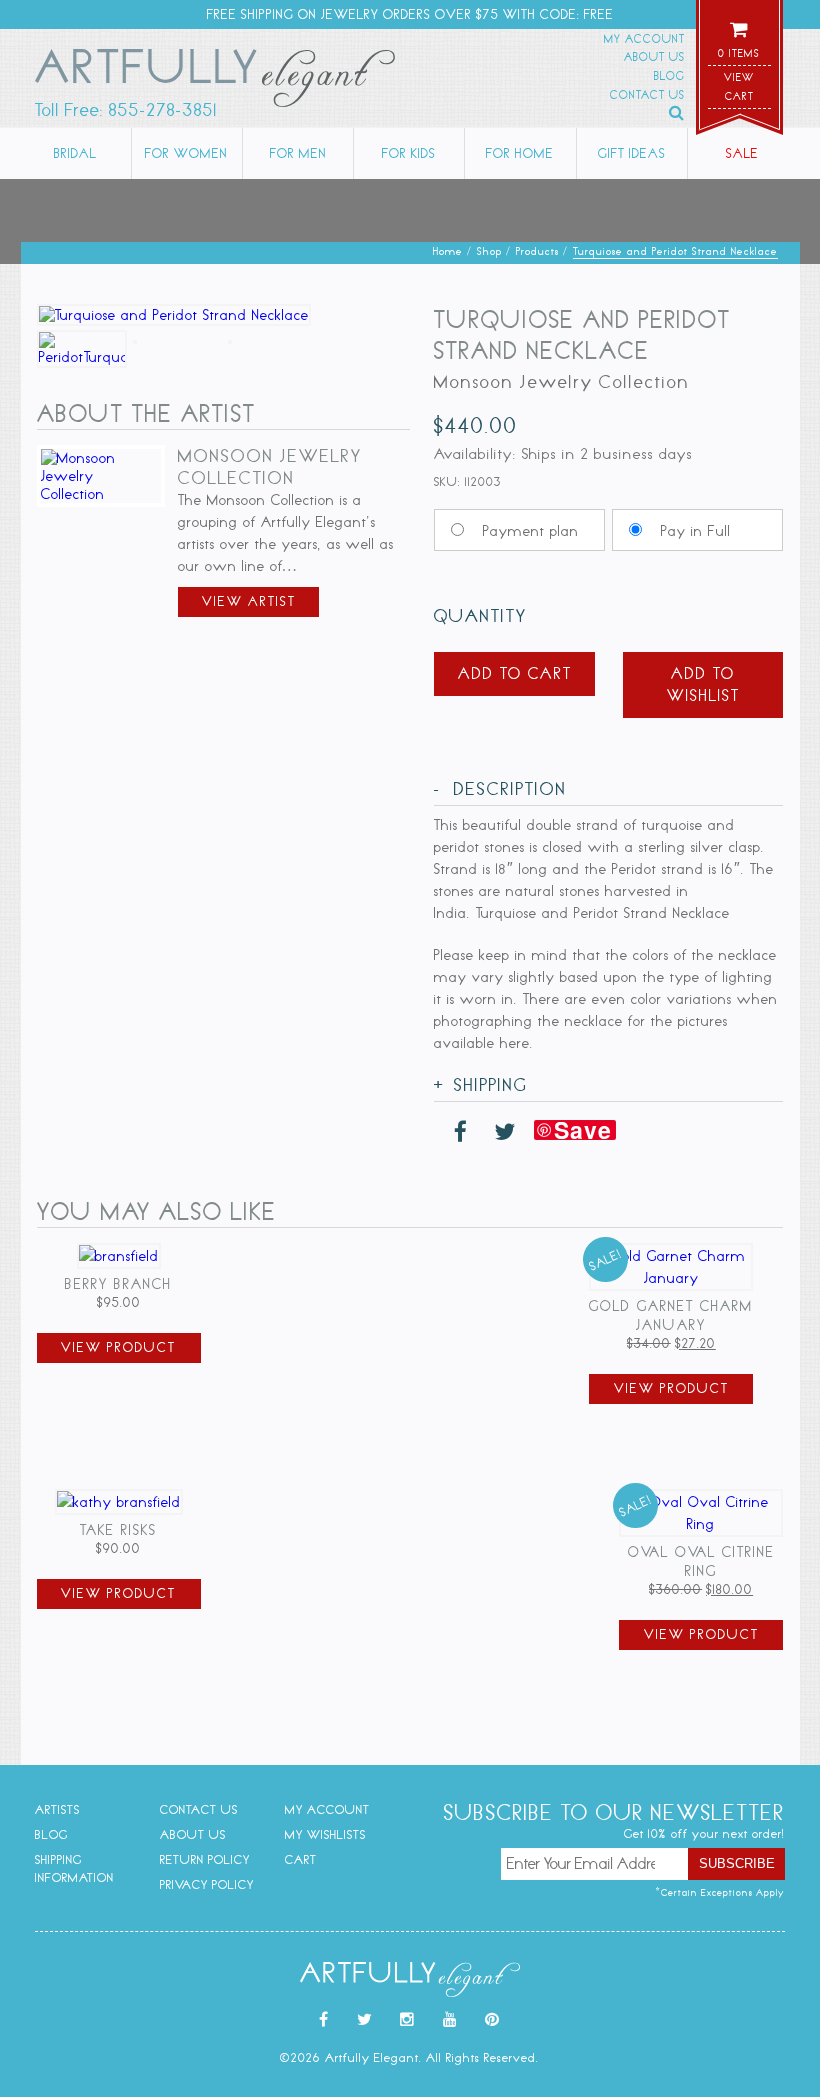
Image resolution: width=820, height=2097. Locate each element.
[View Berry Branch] (119, 1256)
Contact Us (647, 95)
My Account (644, 39)
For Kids (409, 153)
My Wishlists (325, 1834)
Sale (742, 153)
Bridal (75, 153)
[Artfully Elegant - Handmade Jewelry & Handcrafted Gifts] (215, 82)
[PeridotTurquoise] (176, 339)
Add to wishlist (703, 684)
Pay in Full (696, 531)
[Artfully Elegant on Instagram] (407, 2020)
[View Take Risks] (119, 1502)
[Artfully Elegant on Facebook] (324, 2020)
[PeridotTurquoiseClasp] (271, 339)
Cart (301, 1859)
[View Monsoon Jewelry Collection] (101, 494)
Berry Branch (118, 1284)
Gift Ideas (632, 153)
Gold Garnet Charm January (671, 1315)
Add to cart (515, 673)
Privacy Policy (207, 1884)
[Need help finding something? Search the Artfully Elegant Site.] (677, 113)
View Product (118, 1347)
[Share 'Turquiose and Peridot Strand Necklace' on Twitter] (505, 1133)
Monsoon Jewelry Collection (270, 467)
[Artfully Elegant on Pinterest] (492, 2020)
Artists (57, 1809)
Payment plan (531, 531)
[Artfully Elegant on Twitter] (365, 2020)
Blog (669, 76)
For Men (298, 153)
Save (583, 1130)
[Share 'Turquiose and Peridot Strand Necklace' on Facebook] (461, 1133)
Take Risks (118, 1530)
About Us (654, 57)
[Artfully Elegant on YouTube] (450, 2020)
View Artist (249, 601)
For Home (520, 153)
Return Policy (205, 1859)
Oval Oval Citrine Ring (701, 1561)
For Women (186, 153)
